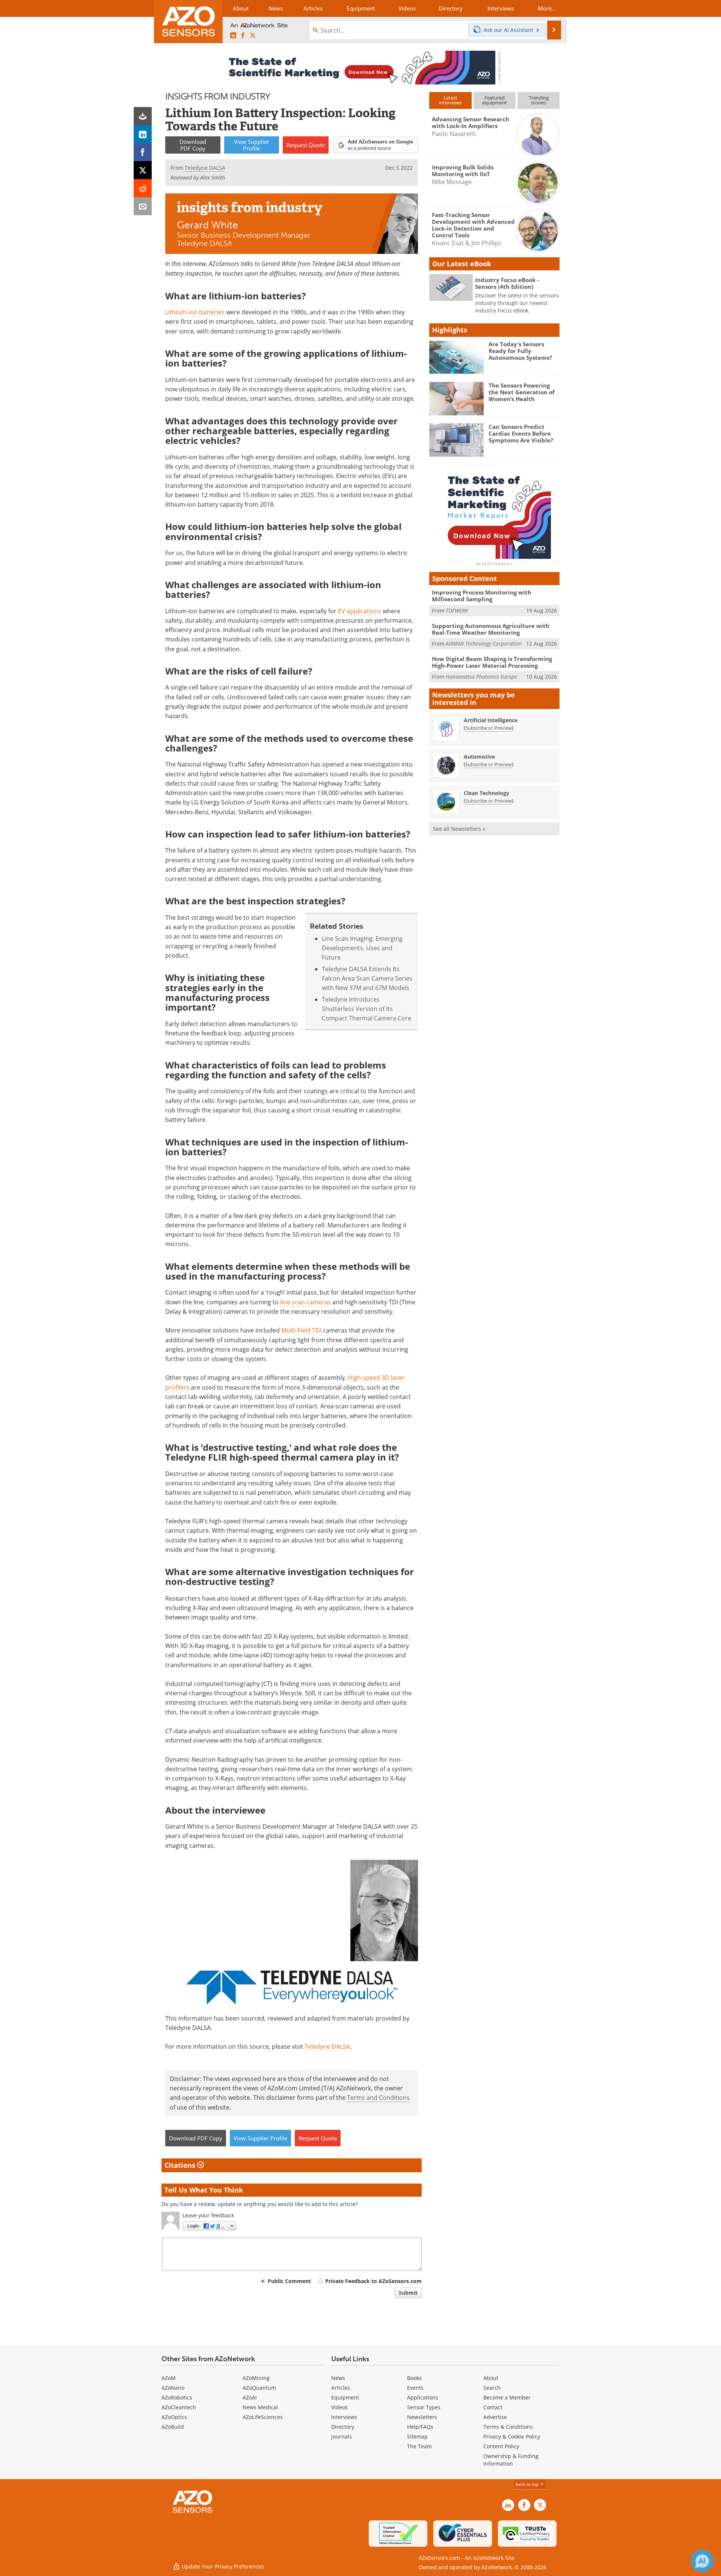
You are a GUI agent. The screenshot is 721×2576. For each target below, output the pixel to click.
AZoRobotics (177, 2397)
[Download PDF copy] (143, 116)
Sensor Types (424, 2407)
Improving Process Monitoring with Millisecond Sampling (482, 596)
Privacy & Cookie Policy (512, 2436)
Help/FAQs (420, 2427)
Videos (339, 2407)
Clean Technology (486, 793)
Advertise (495, 2417)
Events (415, 2388)
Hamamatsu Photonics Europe (481, 677)
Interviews (344, 2417)
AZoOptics (174, 2417)
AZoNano (173, 2388)
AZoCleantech (179, 2407)
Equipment (345, 2397)
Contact (493, 2407)
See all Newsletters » (459, 829)
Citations (181, 2165)
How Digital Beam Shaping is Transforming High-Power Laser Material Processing (492, 662)
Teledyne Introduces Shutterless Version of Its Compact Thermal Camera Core (367, 1009)
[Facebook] (143, 152)
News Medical (260, 2407)
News (338, 2378)
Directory (343, 2427)
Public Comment (289, 2281)
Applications (423, 2397)
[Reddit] (143, 188)
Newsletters (422, 2417)
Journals (342, 2436)
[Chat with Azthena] (702, 2561)
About (491, 2378)
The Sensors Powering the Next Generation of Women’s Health (522, 392)
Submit (408, 2293)
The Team (419, 2446)
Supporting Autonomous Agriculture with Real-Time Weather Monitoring (491, 629)
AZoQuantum (259, 2388)
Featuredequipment (495, 100)
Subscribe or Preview (489, 728)
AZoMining (256, 2378)
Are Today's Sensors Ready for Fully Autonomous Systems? (520, 351)
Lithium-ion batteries (195, 312)
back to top (528, 2484)
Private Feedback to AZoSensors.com (373, 2281)
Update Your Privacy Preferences (222, 2566)
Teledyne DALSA (327, 2046)
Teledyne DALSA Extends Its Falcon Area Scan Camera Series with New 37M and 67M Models (367, 979)
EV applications (360, 611)
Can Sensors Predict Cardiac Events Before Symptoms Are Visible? (521, 433)
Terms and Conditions (378, 2098)
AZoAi (250, 2397)
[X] (143, 170)
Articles (341, 2388)
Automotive (479, 757)
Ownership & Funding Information (511, 2460)
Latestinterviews (450, 100)
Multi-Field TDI (301, 1330)
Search (492, 2388)
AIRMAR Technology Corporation (484, 644)
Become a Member (507, 2397)
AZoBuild (173, 2427)
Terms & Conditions (508, 2427)
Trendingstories (539, 100)
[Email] (143, 206)
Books (414, 2378)
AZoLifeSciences (263, 2417)
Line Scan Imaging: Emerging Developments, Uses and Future (362, 948)
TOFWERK (457, 610)
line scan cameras (305, 1302)
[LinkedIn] (143, 134)
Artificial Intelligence (491, 720)
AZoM (169, 2378)
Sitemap (417, 2436)
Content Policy (501, 2446)
